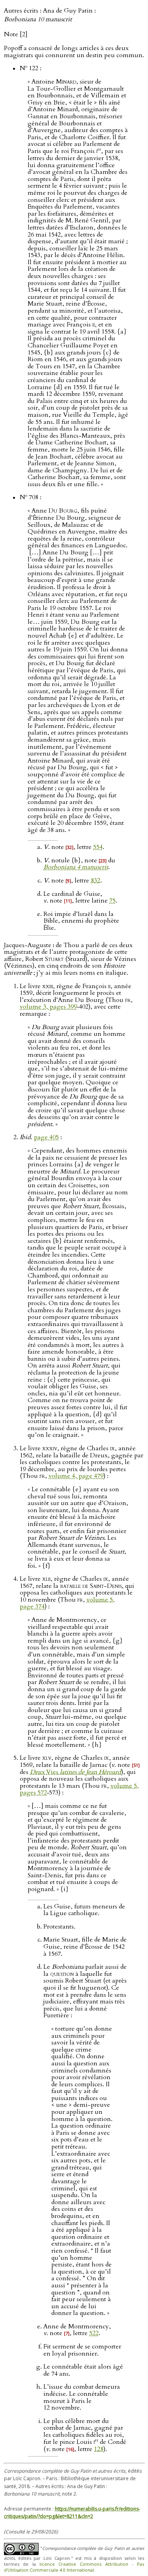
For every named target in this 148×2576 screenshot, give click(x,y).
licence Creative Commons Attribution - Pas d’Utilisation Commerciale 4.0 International (74, 2567)
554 (98, 847)
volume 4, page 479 (76, 1476)
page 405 (46, 1137)
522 (94, 2333)
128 (99, 2449)
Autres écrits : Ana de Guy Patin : (50, 15)
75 (112, 901)
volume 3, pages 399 (48, 1007)
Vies (76, 1772)
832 (96, 880)
